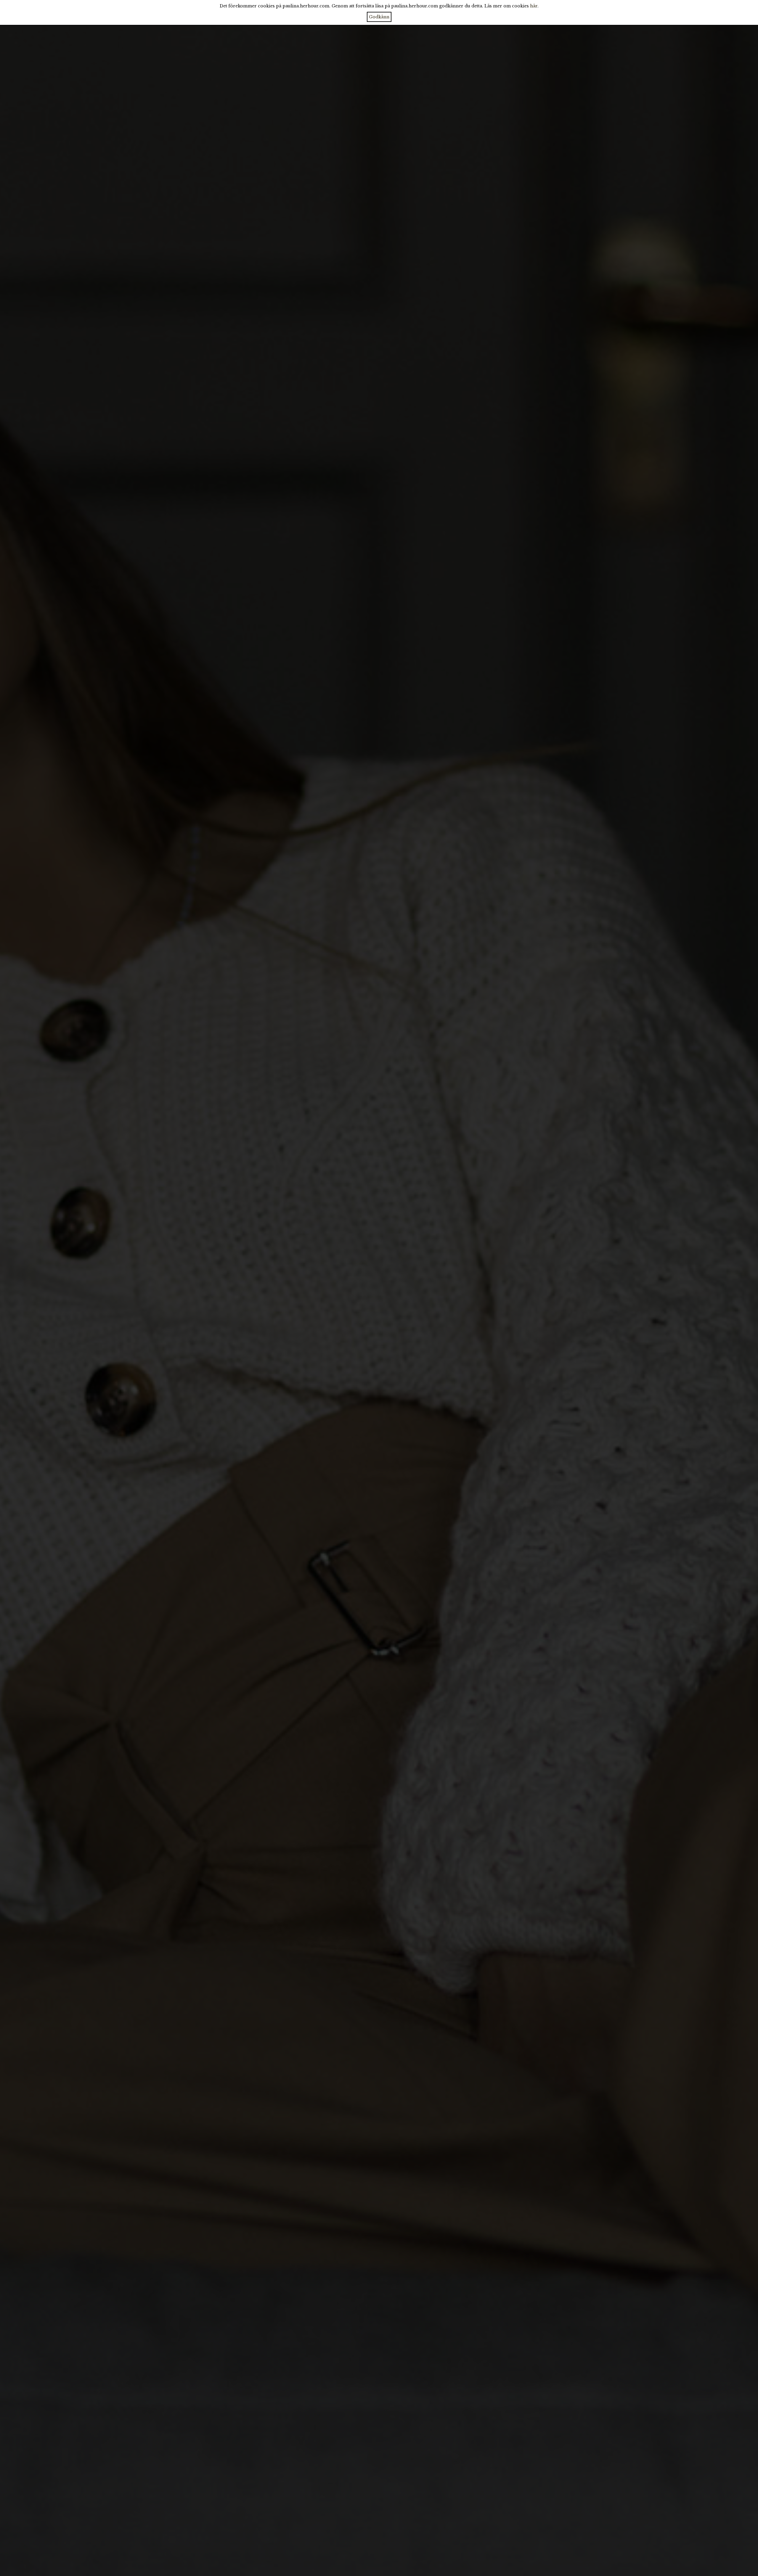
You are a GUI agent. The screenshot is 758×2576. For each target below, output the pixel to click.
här (534, 6)
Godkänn (379, 17)
